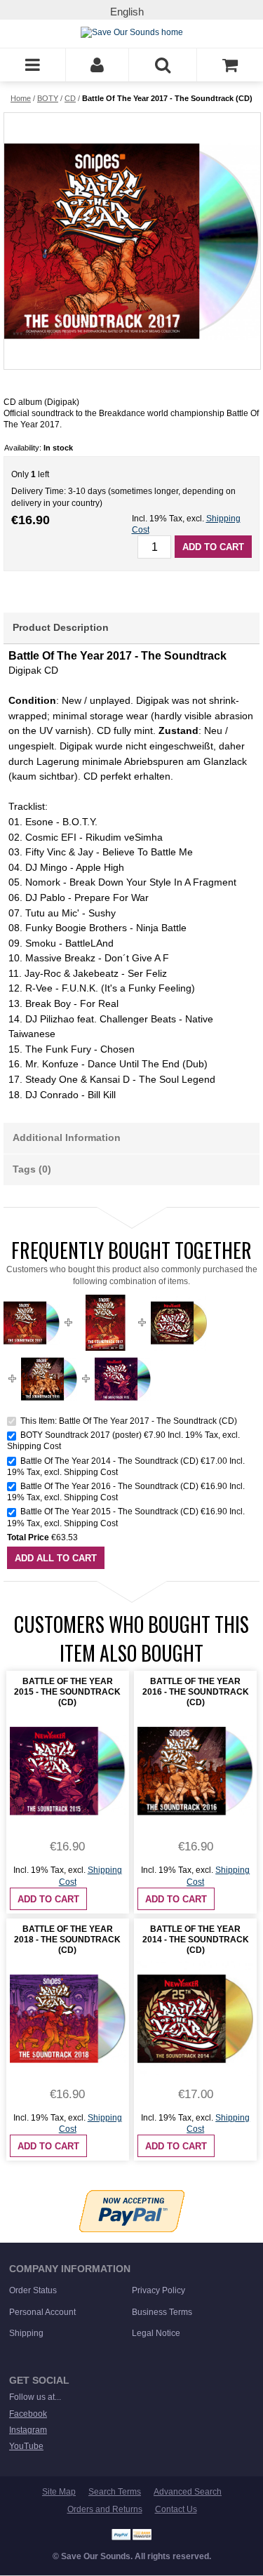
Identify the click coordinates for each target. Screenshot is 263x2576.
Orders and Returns (105, 2509)
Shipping (26, 2333)
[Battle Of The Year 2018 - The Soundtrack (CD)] (68, 2018)
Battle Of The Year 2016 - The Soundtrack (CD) (109, 1486)
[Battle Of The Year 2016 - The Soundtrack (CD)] (49, 1356)
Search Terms (115, 2492)
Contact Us (176, 2509)
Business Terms (162, 2312)
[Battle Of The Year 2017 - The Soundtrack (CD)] (131, 241)
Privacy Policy (159, 2290)
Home (21, 98)
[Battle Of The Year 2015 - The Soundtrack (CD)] (123, 1356)
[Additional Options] (132, 2196)
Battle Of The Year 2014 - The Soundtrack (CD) (109, 1461)
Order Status (33, 2290)
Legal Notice (156, 2333)
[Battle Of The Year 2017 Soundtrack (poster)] (105, 1300)
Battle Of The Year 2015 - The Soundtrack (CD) (109, 1511)
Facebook (28, 2414)
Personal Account (42, 2312)
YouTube (26, 2446)
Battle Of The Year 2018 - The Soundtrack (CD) (67, 1940)
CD (70, 98)
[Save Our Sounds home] (132, 32)
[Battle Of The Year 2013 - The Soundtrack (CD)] (179, 1300)
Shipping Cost (34, 1446)
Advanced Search (188, 2492)
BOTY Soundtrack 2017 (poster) (81, 1435)
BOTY (48, 98)
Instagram (28, 2430)
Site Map (59, 2492)
